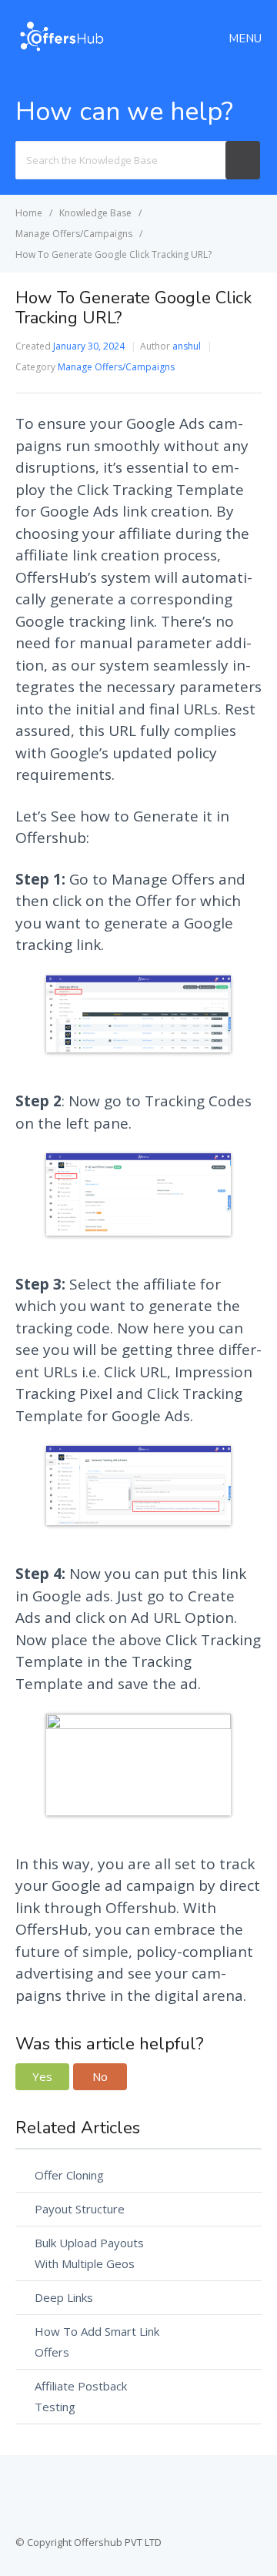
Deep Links (64, 2297)
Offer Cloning (69, 2175)
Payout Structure (80, 2209)
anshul (187, 346)
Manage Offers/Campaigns (116, 367)
